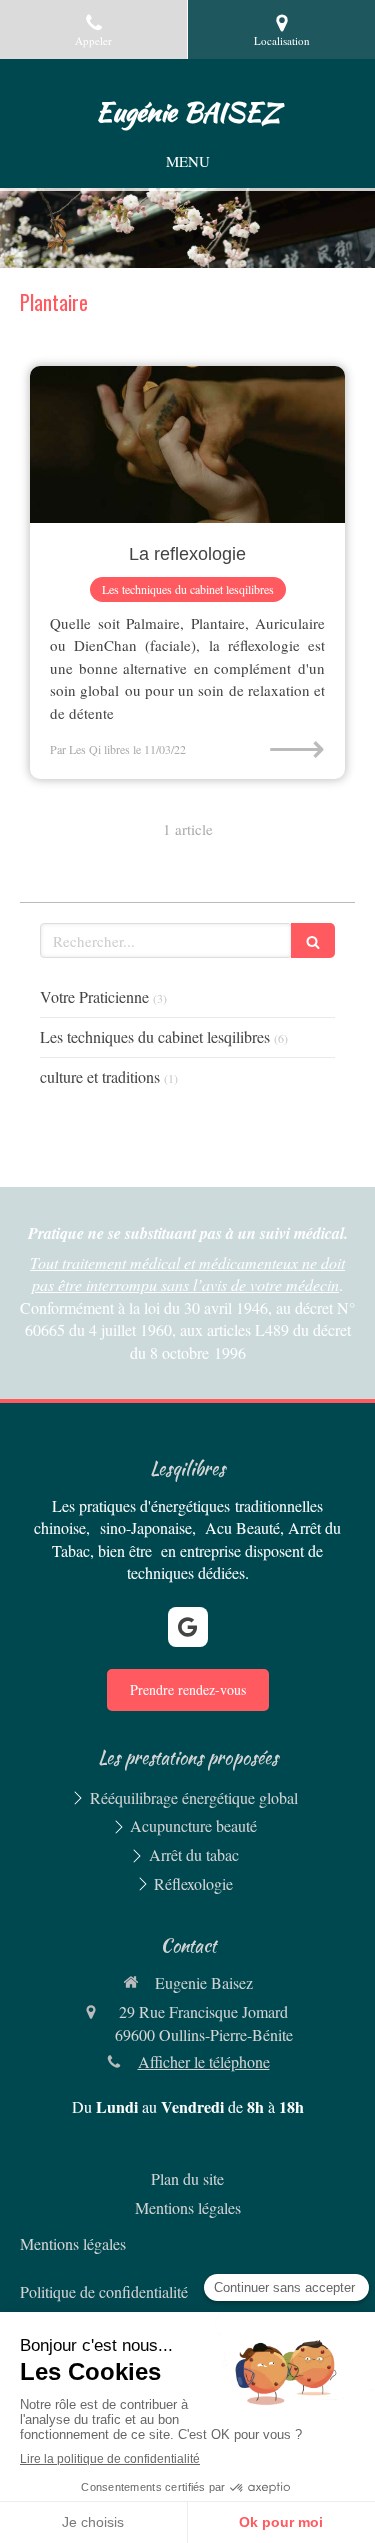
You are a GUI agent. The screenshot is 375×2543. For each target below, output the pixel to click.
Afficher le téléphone (204, 2061)
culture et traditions (100, 1076)
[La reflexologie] (187, 445)
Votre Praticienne (94, 996)
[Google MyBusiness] (188, 1627)
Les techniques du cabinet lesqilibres (155, 1036)
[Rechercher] (313, 940)
